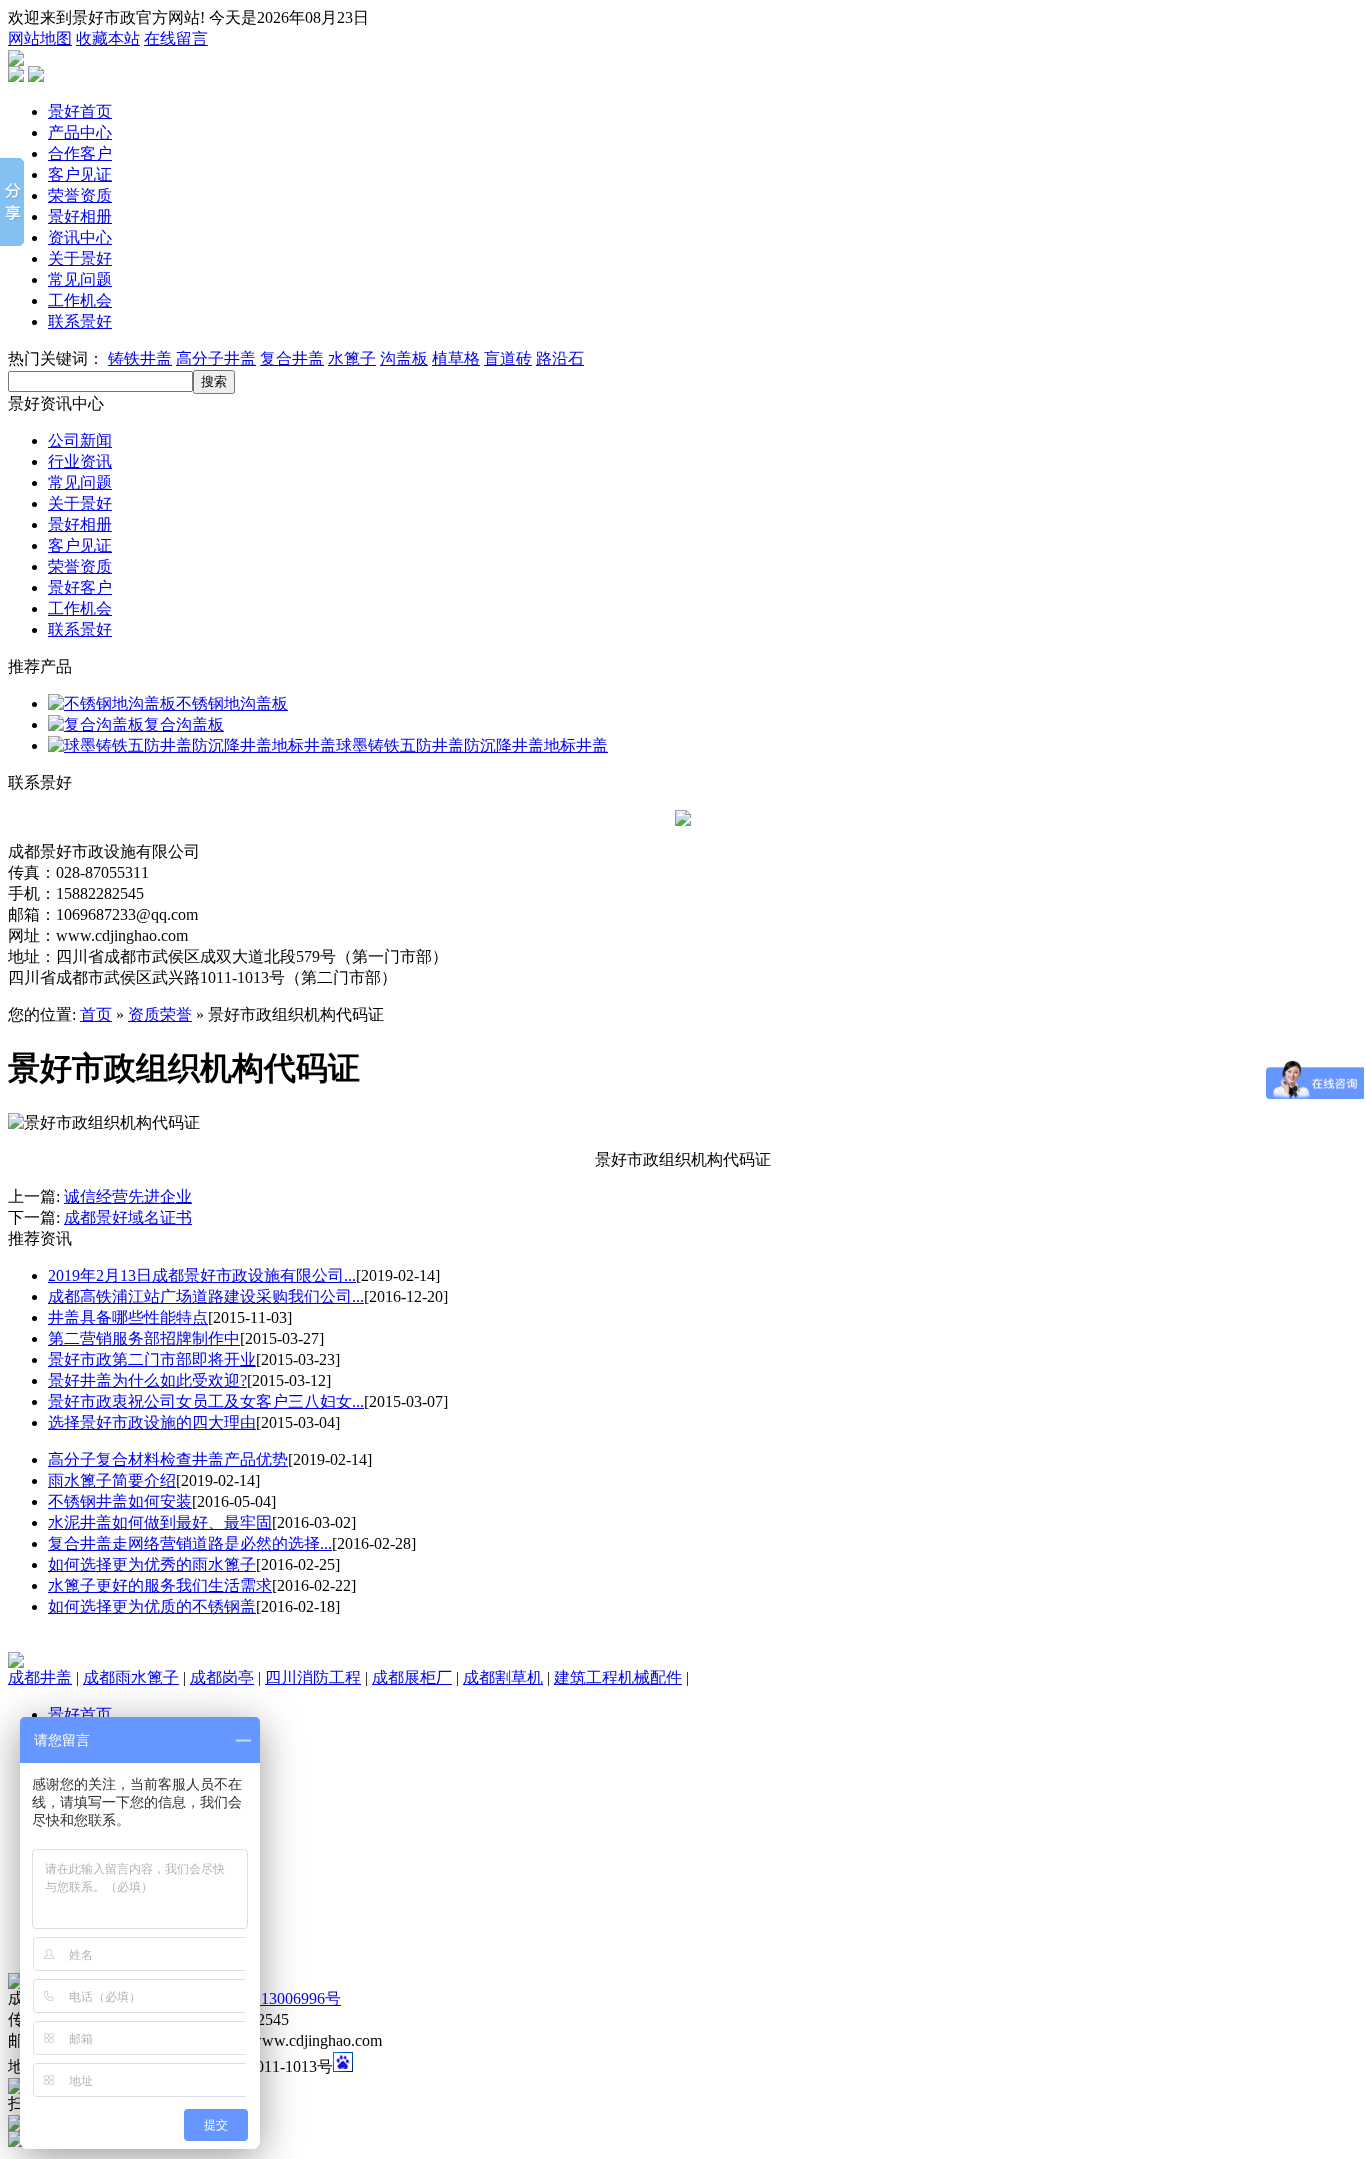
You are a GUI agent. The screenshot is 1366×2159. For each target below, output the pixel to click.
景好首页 (80, 111)
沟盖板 (404, 358)
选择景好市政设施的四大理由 (152, 1422)
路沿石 (560, 358)
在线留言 (176, 38)
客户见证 (80, 174)
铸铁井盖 (140, 358)
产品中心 (80, 132)
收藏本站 (108, 38)
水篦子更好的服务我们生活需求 (160, 1585)
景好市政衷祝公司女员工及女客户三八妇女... (206, 1401)
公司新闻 (80, 440)
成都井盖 (40, 1677)
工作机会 (80, 300)
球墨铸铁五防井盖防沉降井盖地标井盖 (472, 745)
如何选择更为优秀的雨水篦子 (152, 1564)
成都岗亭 (222, 1677)
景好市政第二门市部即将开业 (152, 1359)
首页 (96, 1014)
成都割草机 (503, 1677)
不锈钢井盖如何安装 (120, 1501)
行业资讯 (80, 461)
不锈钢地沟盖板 (232, 703)
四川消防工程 (313, 1677)
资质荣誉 (160, 1014)
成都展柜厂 (412, 1677)
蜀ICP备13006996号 (272, 1998)
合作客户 (80, 153)
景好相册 (80, 216)
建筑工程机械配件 (618, 1677)
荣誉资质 (80, 195)
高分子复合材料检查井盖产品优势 (168, 1459)
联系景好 (80, 321)
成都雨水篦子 (131, 1677)
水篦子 (352, 358)
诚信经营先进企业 (128, 1196)
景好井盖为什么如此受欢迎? (147, 1380)
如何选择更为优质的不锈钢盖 (152, 1606)
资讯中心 (80, 237)
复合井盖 (292, 358)
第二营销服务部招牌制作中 (144, 1338)
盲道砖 (508, 358)
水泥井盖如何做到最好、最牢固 (160, 1522)
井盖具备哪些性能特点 (128, 1317)
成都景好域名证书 (128, 1217)
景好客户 (80, 587)
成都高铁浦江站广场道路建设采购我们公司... (206, 1296)
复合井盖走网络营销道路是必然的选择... (190, 1543)
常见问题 (80, 279)
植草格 (456, 358)
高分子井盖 (216, 358)
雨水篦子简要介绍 (112, 1480)
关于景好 (80, 258)
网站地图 (40, 38)
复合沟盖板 (184, 724)
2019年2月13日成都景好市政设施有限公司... (202, 1275)
